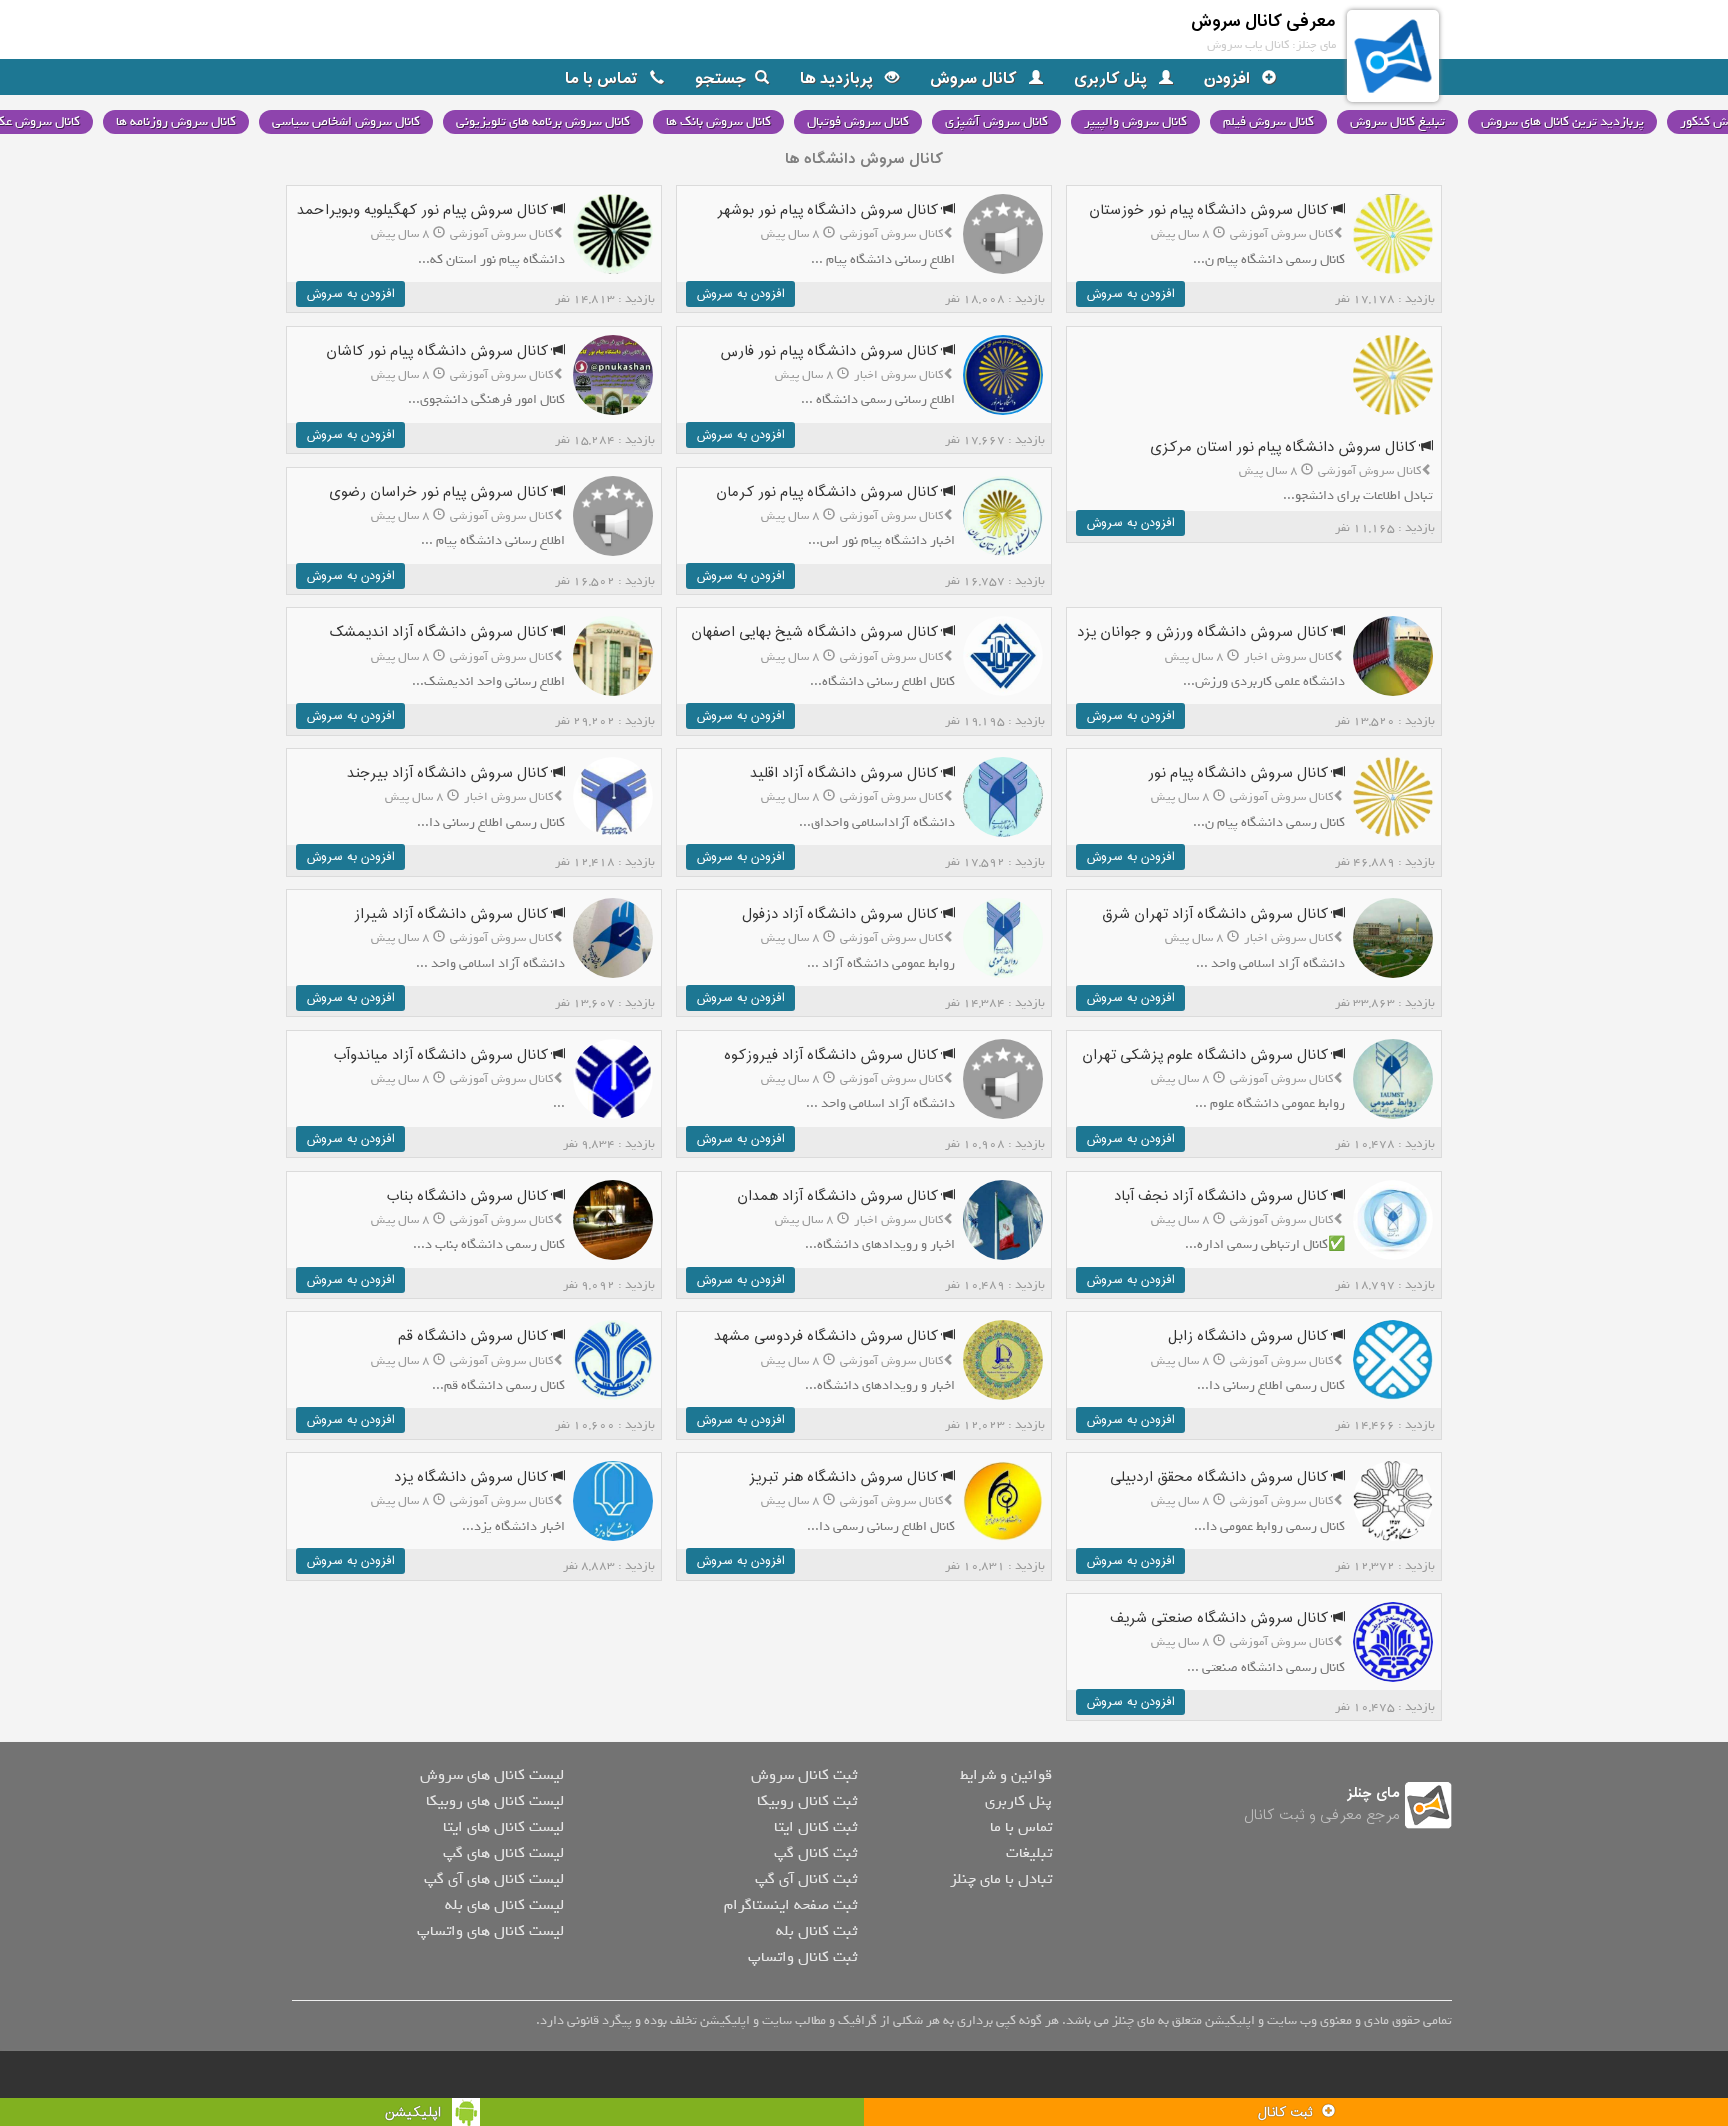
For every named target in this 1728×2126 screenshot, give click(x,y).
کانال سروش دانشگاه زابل (1250, 1336)
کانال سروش (975, 79)
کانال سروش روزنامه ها (176, 121)
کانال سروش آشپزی (996, 121)
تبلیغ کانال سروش (1397, 121)
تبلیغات (1029, 1853)
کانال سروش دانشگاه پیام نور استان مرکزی (1285, 447)
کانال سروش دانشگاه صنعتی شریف (1221, 1618)
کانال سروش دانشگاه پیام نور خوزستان (1210, 210)
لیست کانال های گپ (503, 1853)
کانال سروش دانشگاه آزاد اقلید (846, 773)
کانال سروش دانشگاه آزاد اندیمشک (440, 632)
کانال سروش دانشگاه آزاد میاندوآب (442, 1055)
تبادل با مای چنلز (1001, 1879)
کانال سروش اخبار (898, 375)
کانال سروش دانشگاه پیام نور (1240, 773)
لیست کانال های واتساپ (490, 1931)
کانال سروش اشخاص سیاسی (346, 121)
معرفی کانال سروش (1263, 21)
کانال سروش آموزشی (1281, 234)
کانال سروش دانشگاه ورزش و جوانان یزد (1204, 632)
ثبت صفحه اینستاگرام (790, 1905)
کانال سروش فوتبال (858, 121)
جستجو (721, 79)
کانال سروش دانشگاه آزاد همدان (839, 1196)
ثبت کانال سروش (804, 1775)
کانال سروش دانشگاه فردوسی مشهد (828, 1336)
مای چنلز (1373, 1793)
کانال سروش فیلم (1268, 121)
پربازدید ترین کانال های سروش (1562, 121)
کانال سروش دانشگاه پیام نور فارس (831, 351)
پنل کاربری (1112, 79)
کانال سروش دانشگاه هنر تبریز (845, 1477)
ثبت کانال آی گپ (806, 1879)
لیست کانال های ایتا (503, 1827)
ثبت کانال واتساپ (802, 1957)
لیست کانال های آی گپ (494, 1879)
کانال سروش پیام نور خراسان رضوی (440, 492)
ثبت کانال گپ (815, 1853)
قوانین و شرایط (1006, 1775)
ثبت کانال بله (816, 1931)
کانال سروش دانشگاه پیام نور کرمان (829, 492)
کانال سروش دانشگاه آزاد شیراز (453, 914)
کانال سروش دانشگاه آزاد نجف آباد (1223, 1196)
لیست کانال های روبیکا (495, 1801)
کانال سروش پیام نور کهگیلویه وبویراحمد (424, 210)
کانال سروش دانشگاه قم (475, 1336)
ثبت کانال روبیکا (807, 1801)
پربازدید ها (838, 79)
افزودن (1229, 79)
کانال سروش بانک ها (718, 121)
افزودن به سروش (1130, 294)
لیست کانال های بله (504, 1905)
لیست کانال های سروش (492, 1775)
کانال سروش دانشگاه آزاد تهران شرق (1217, 914)
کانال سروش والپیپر (1135, 121)
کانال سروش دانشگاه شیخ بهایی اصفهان (816, 632)
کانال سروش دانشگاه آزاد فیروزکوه (833, 1055)
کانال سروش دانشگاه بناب (469, 1196)
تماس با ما (603, 79)
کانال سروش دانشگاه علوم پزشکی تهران (1207, 1055)
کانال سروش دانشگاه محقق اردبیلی (1221, 1477)
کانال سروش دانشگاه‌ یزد (473, 1477)
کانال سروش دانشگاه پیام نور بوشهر (829, 210)
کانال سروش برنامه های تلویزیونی (543, 121)
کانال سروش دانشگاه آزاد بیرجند (449, 773)
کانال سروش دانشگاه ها (864, 159)
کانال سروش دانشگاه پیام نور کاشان (439, 351)
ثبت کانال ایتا (815, 1827)
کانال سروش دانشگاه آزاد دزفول (842, 914)
